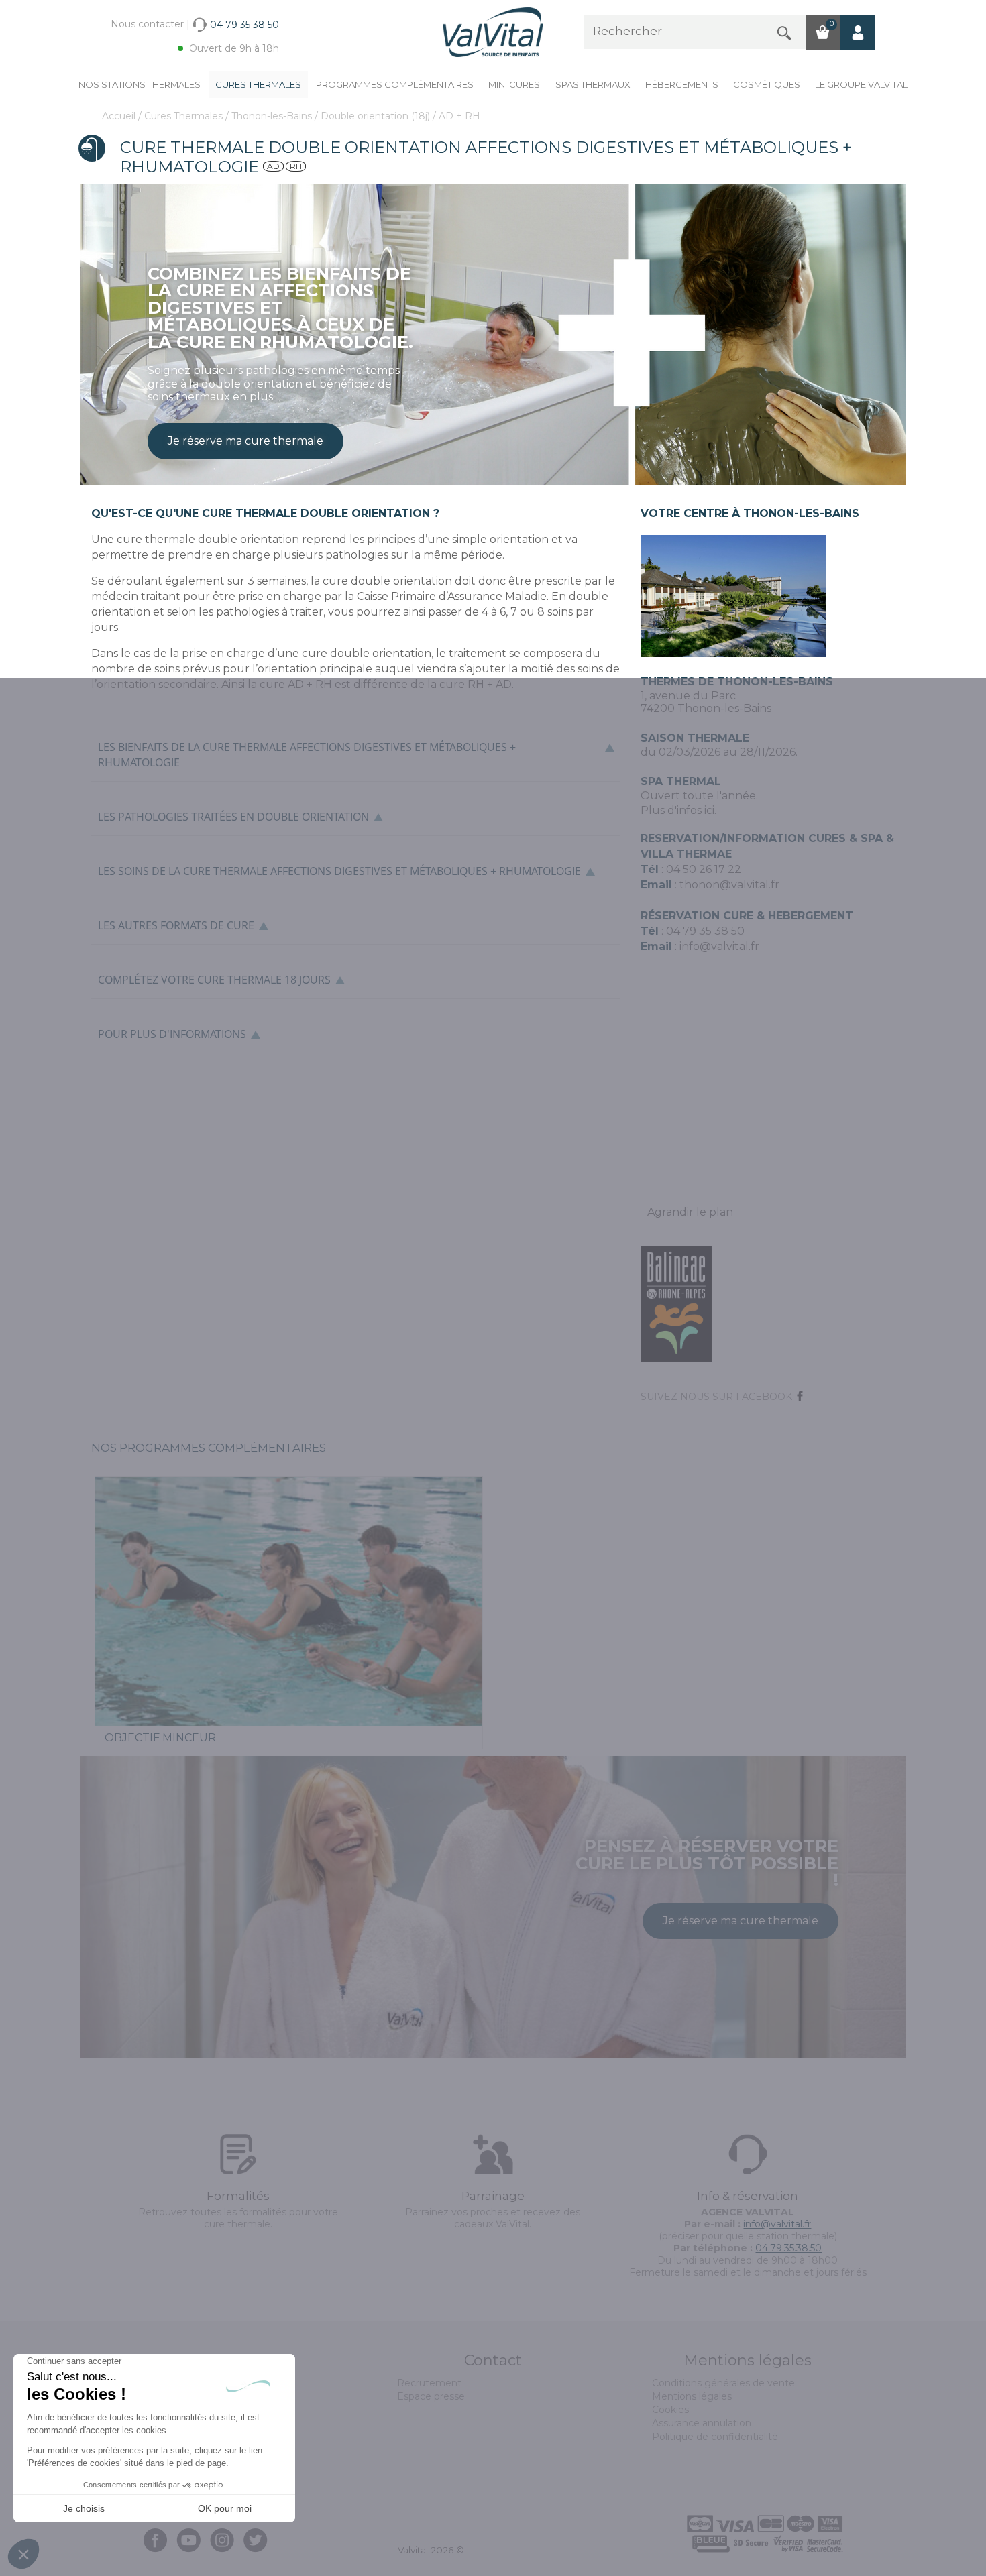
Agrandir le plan (690, 1212)
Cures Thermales (258, 84)
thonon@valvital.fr (729, 885)
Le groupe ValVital (861, 84)
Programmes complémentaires (395, 84)
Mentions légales (692, 2396)
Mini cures (514, 84)
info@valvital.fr (718, 946)
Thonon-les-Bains (273, 116)
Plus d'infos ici (677, 810)
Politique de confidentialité (715, 2437)
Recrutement (429, 2383)
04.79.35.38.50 (788, 2248)
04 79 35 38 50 (705, 931)
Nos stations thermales (140, 84)
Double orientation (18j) (377, 116)
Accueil (120, 116)
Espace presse (431, 2396)
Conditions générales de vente (723, 2383)
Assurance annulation (702, 2423)
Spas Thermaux (593, 84)
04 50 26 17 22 (704, 869)
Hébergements (682, 84)
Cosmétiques (767, 84)
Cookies (670, 2410)
